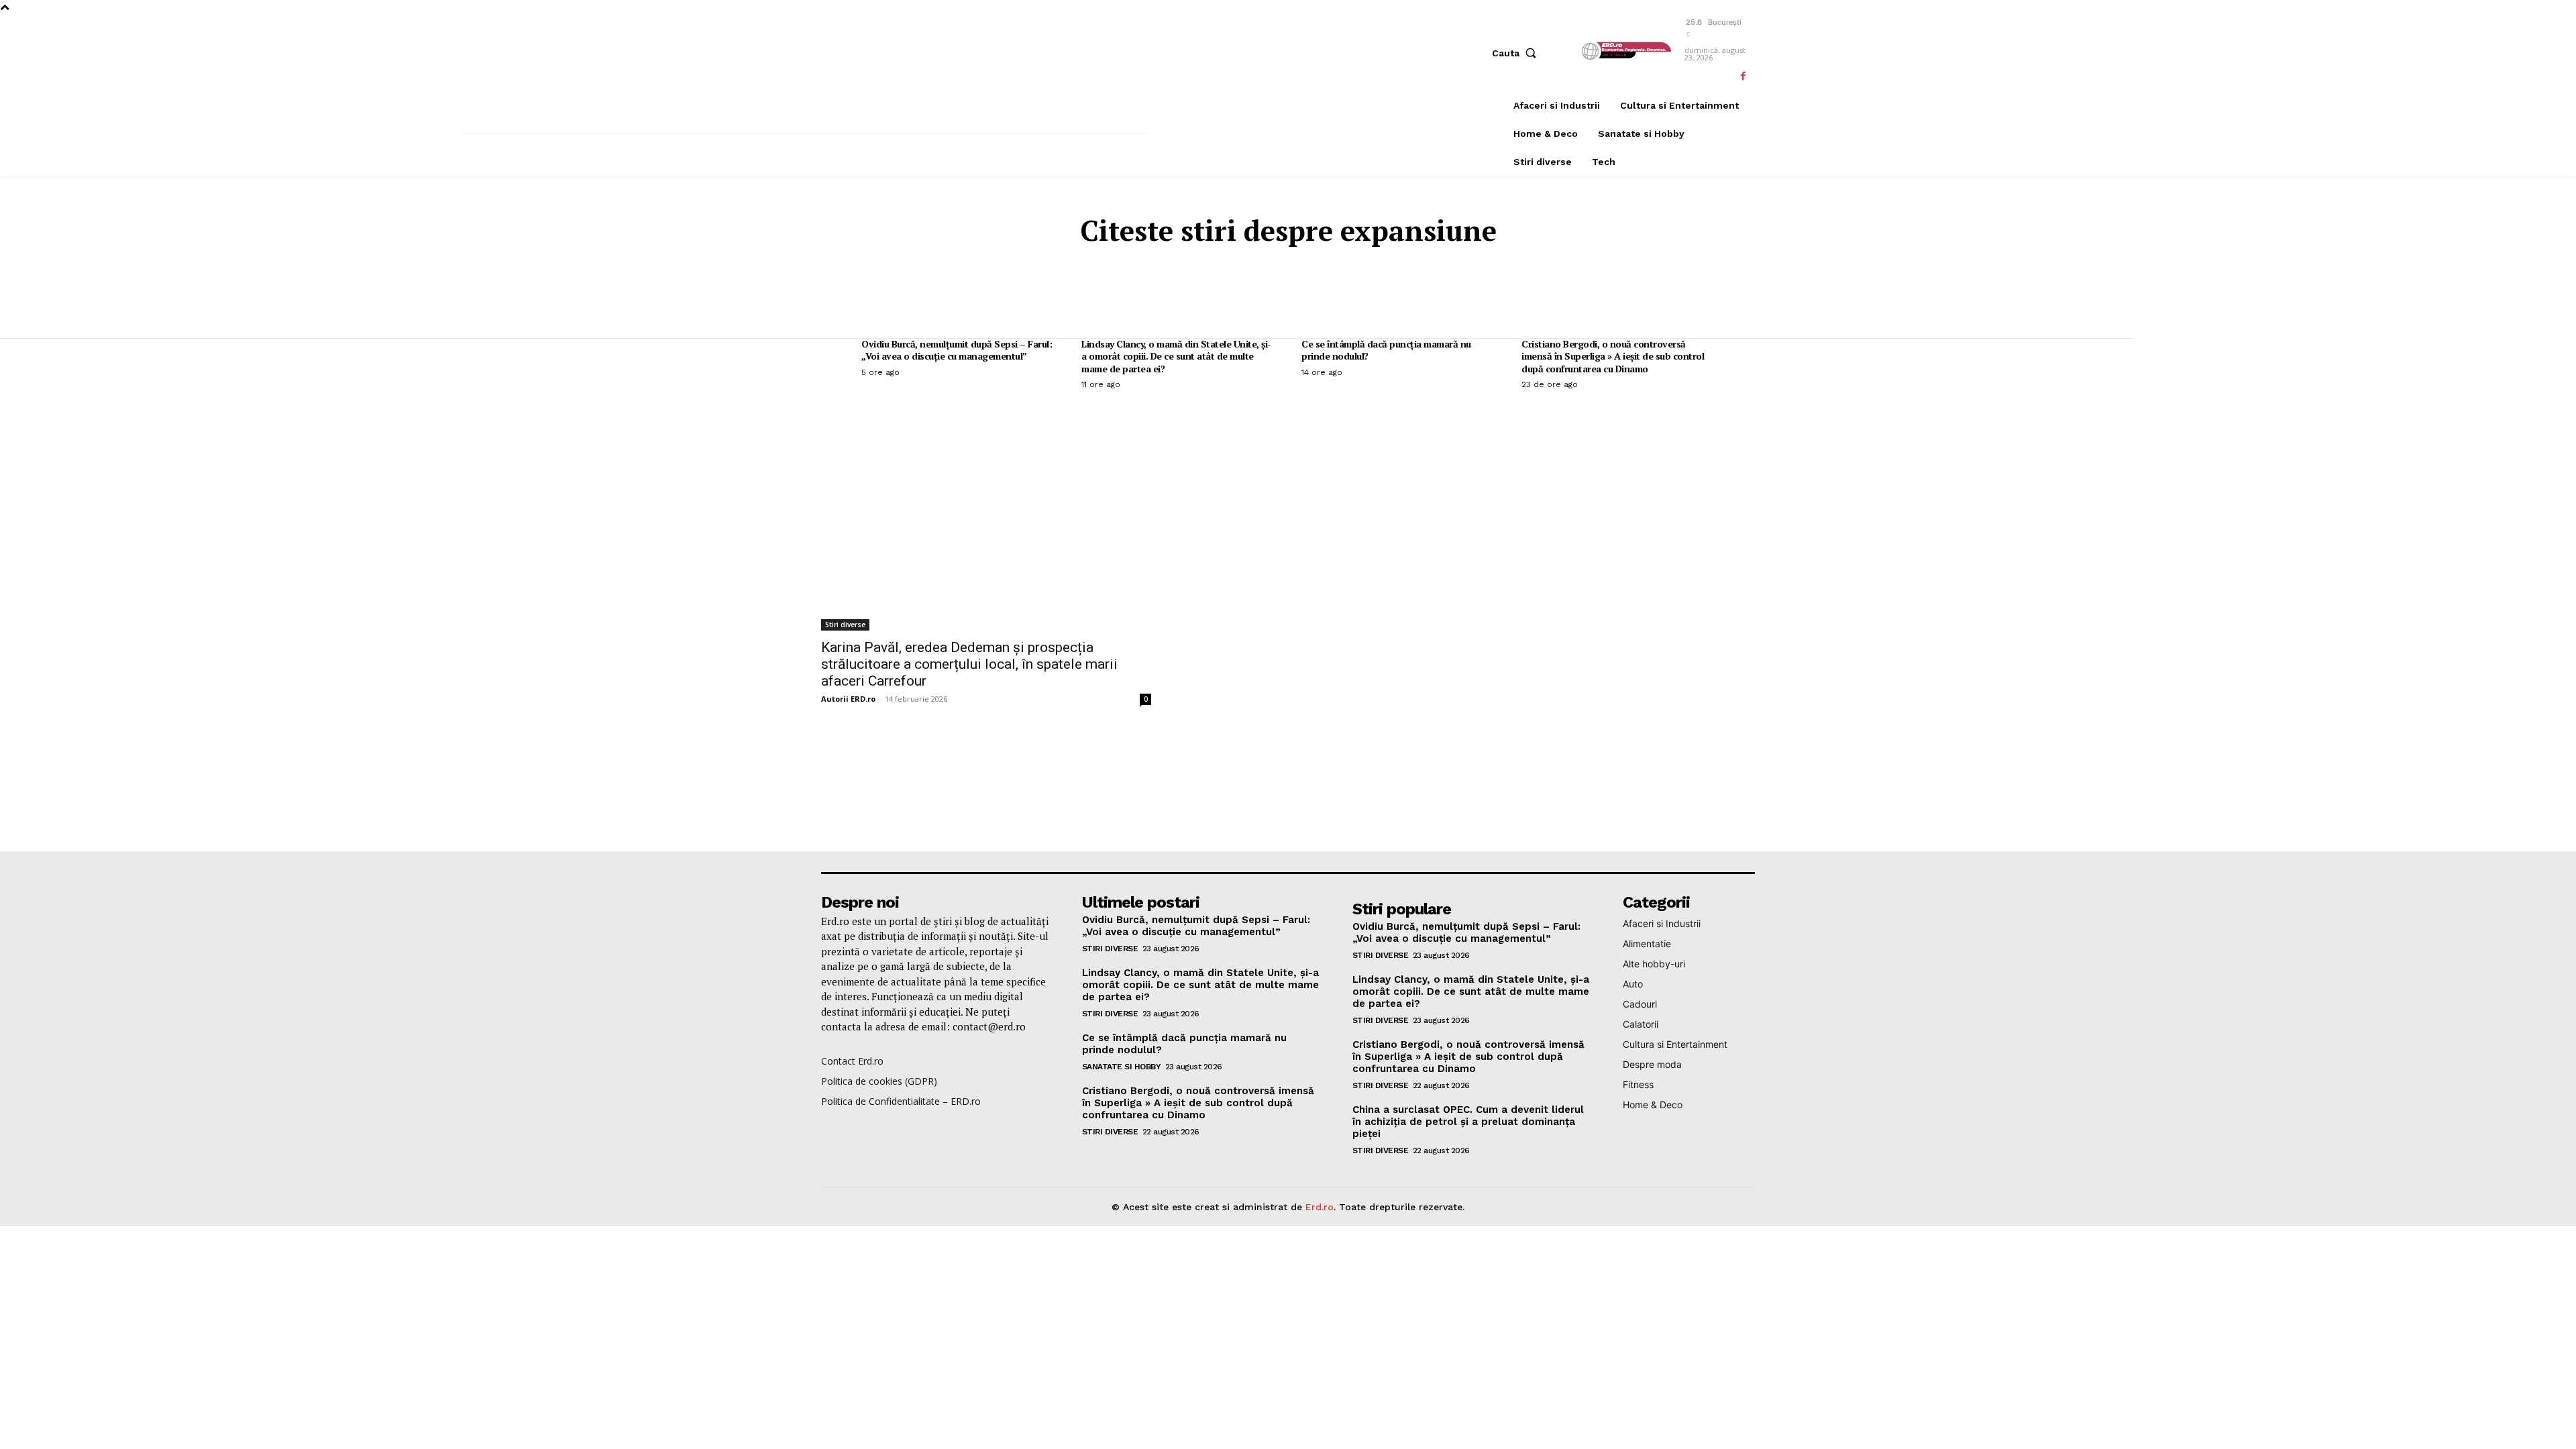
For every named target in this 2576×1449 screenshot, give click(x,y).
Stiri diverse (845, 625)
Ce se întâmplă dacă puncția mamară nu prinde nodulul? (1386, 350)
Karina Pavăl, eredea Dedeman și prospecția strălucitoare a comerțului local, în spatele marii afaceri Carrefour (969, 664)
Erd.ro (1320, 1207)
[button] (1517, 53)
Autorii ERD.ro (848, 699)
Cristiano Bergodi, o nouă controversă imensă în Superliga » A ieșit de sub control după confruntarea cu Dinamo (1613, 356)
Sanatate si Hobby (1122, 1067)
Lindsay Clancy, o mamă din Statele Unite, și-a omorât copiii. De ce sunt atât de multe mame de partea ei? (1176, 356)
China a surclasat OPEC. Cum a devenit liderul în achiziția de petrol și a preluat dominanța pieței (1468, 1122)
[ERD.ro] (1625, 51)
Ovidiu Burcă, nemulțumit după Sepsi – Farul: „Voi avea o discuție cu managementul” (957, 350)
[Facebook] (1743, 76)
